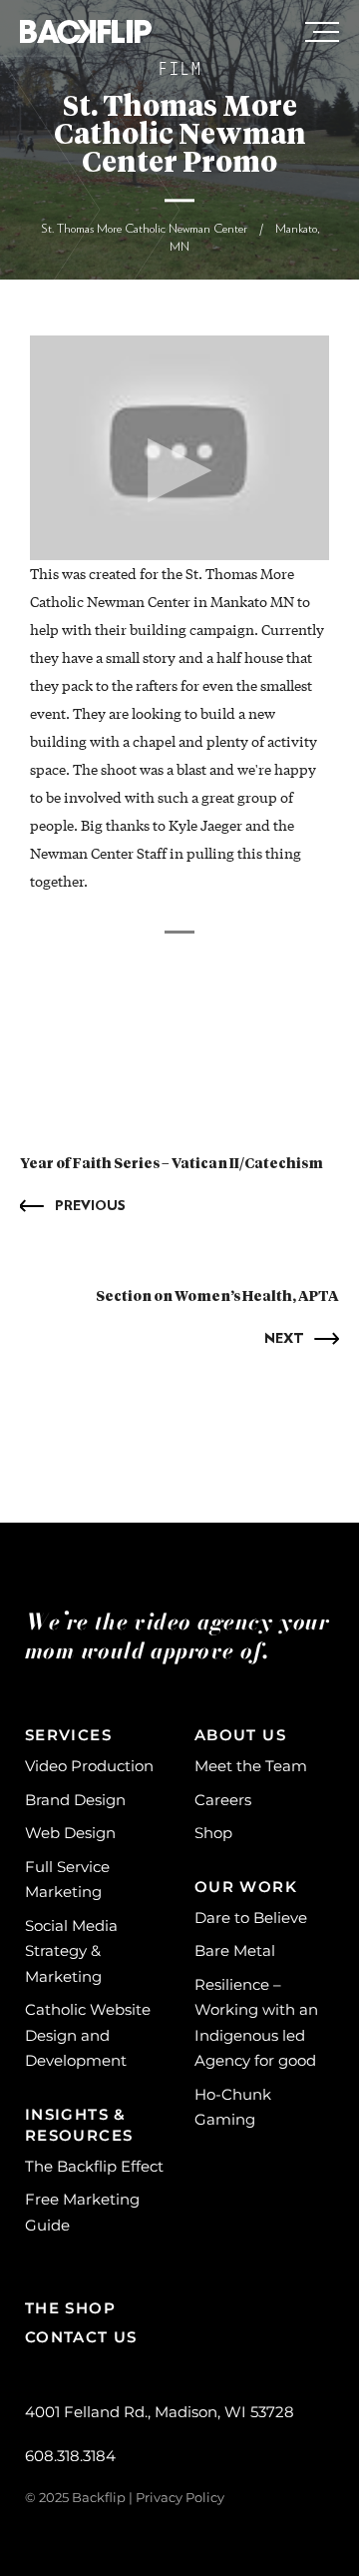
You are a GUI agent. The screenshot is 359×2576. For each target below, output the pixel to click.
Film (179, 70)
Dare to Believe (251, 1918)
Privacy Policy (180, 2497)
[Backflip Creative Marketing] (86, 33)
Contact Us (81, 2337)
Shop (213, 1833)
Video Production (89, 1766)
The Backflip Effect (94, 2166)
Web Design (70, 1833)
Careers (223, 1800)
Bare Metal (235, 1950)
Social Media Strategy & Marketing (71, 1951)
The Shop (70, 2308)
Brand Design (75, 1800)
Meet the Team (251, 1766)
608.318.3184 (70, 2456)
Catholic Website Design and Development (88, 2035)
